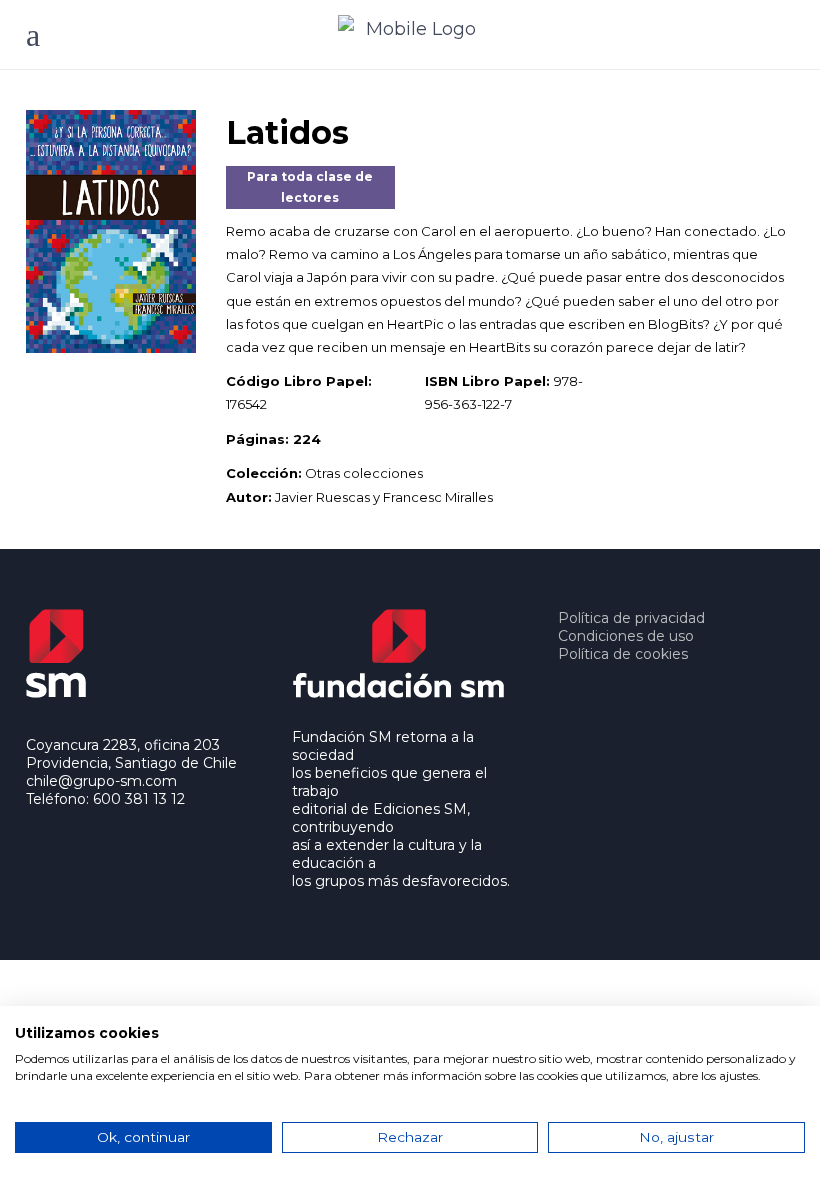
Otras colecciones (364, 473)
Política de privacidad (631, 618)
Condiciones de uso (626, 636)
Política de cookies (623, 654)
